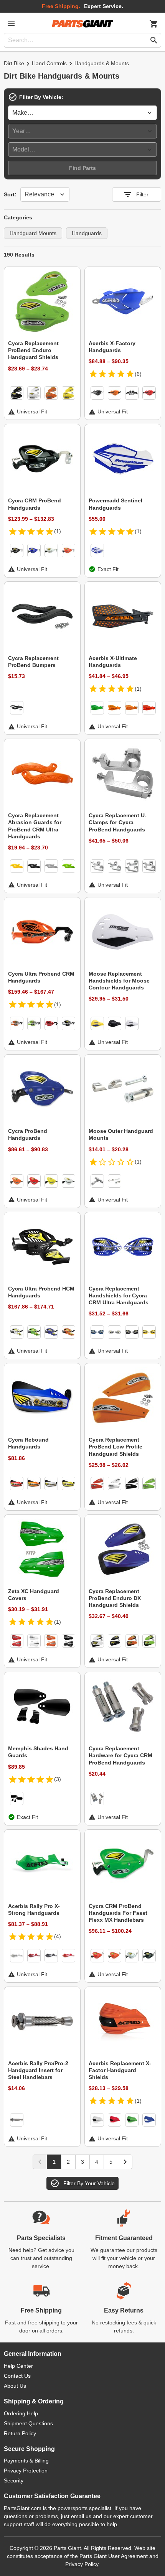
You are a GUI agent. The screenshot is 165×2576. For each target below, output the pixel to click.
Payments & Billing (26, 2461)
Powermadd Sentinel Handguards (115, 504)
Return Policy (20, 2433)
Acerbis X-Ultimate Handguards (113, 662)
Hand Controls (49, 63)
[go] (154, 40)
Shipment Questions (28, 2423)
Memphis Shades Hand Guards (38, 1752)
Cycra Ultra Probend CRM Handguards (41, 977)
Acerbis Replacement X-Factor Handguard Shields (120, 2070)
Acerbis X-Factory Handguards (112, 347)
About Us (15, 2386)
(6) (138, 374)
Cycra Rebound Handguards (28, 1443)
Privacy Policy (82, 2564)
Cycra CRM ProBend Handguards (35, 504)
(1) (58, 531)
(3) (58, 1779)
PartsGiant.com (23, 2508)
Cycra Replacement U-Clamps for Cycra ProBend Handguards (118, 822)
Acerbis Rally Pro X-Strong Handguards (34, 1909)
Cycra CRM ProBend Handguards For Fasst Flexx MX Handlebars (118, 1913)
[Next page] (125, 2162)
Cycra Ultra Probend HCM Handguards (41, 1292)
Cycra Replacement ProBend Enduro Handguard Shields (33, 350)
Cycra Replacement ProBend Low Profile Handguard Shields (115, 1447)
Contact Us (17, 2376)
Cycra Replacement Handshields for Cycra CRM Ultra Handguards (119, 1295)
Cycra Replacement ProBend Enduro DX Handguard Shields (115, 1598)
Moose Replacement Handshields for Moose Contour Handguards (119, 981)
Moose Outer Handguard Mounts (121, 1134)
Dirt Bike (14, 63)
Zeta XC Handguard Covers (34, 1595)
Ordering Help (21, 2413)
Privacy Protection (26, 2471)
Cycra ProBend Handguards (28, 1134)
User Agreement (128, 2556)
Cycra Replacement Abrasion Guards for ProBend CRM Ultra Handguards (35, 826)
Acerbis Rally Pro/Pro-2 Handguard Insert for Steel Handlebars (38, 2070)
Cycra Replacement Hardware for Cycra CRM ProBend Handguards (120, 1755)
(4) (58, 1936)
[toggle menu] (11, 24)
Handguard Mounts (33, 233)
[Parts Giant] (82, 24)
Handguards (87, 233)
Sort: (10, 194)
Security (14, 2481)
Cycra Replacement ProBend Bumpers (33, 662)
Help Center (18, 2366)
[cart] (154, 24)
